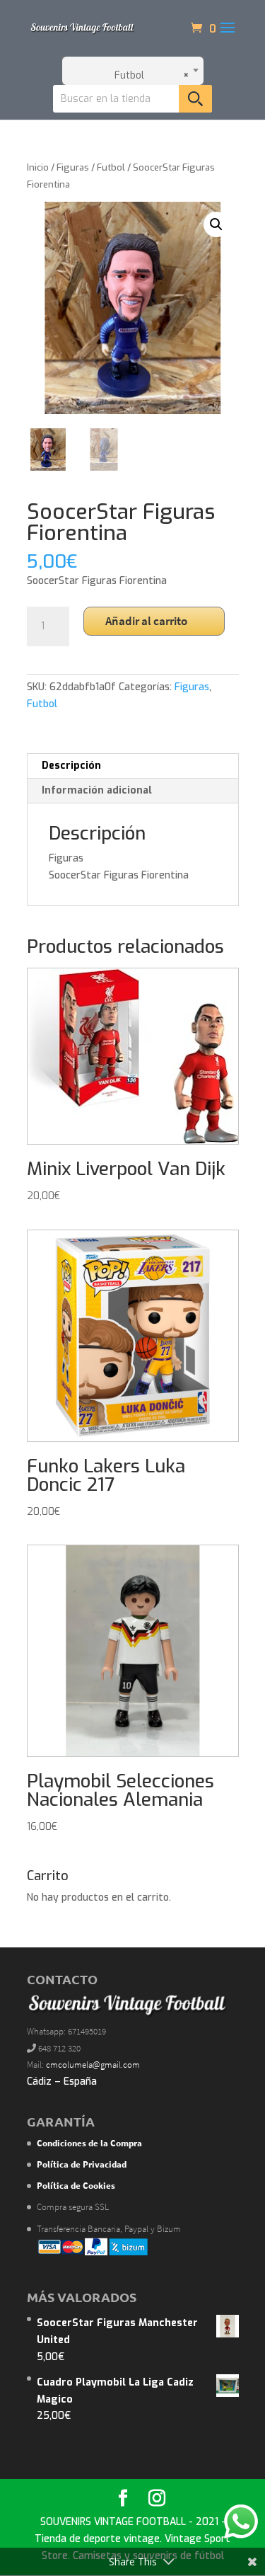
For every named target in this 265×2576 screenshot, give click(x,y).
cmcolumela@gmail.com (93, 2065)
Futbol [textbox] (148, 75)
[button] (216, 224)
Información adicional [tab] (97, 790)
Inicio (38, 167)
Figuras (73, 167)
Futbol (111, 167)
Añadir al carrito (146, 621)
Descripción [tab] (71, 766)
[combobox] (133, 71)
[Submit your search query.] (195, 99)
